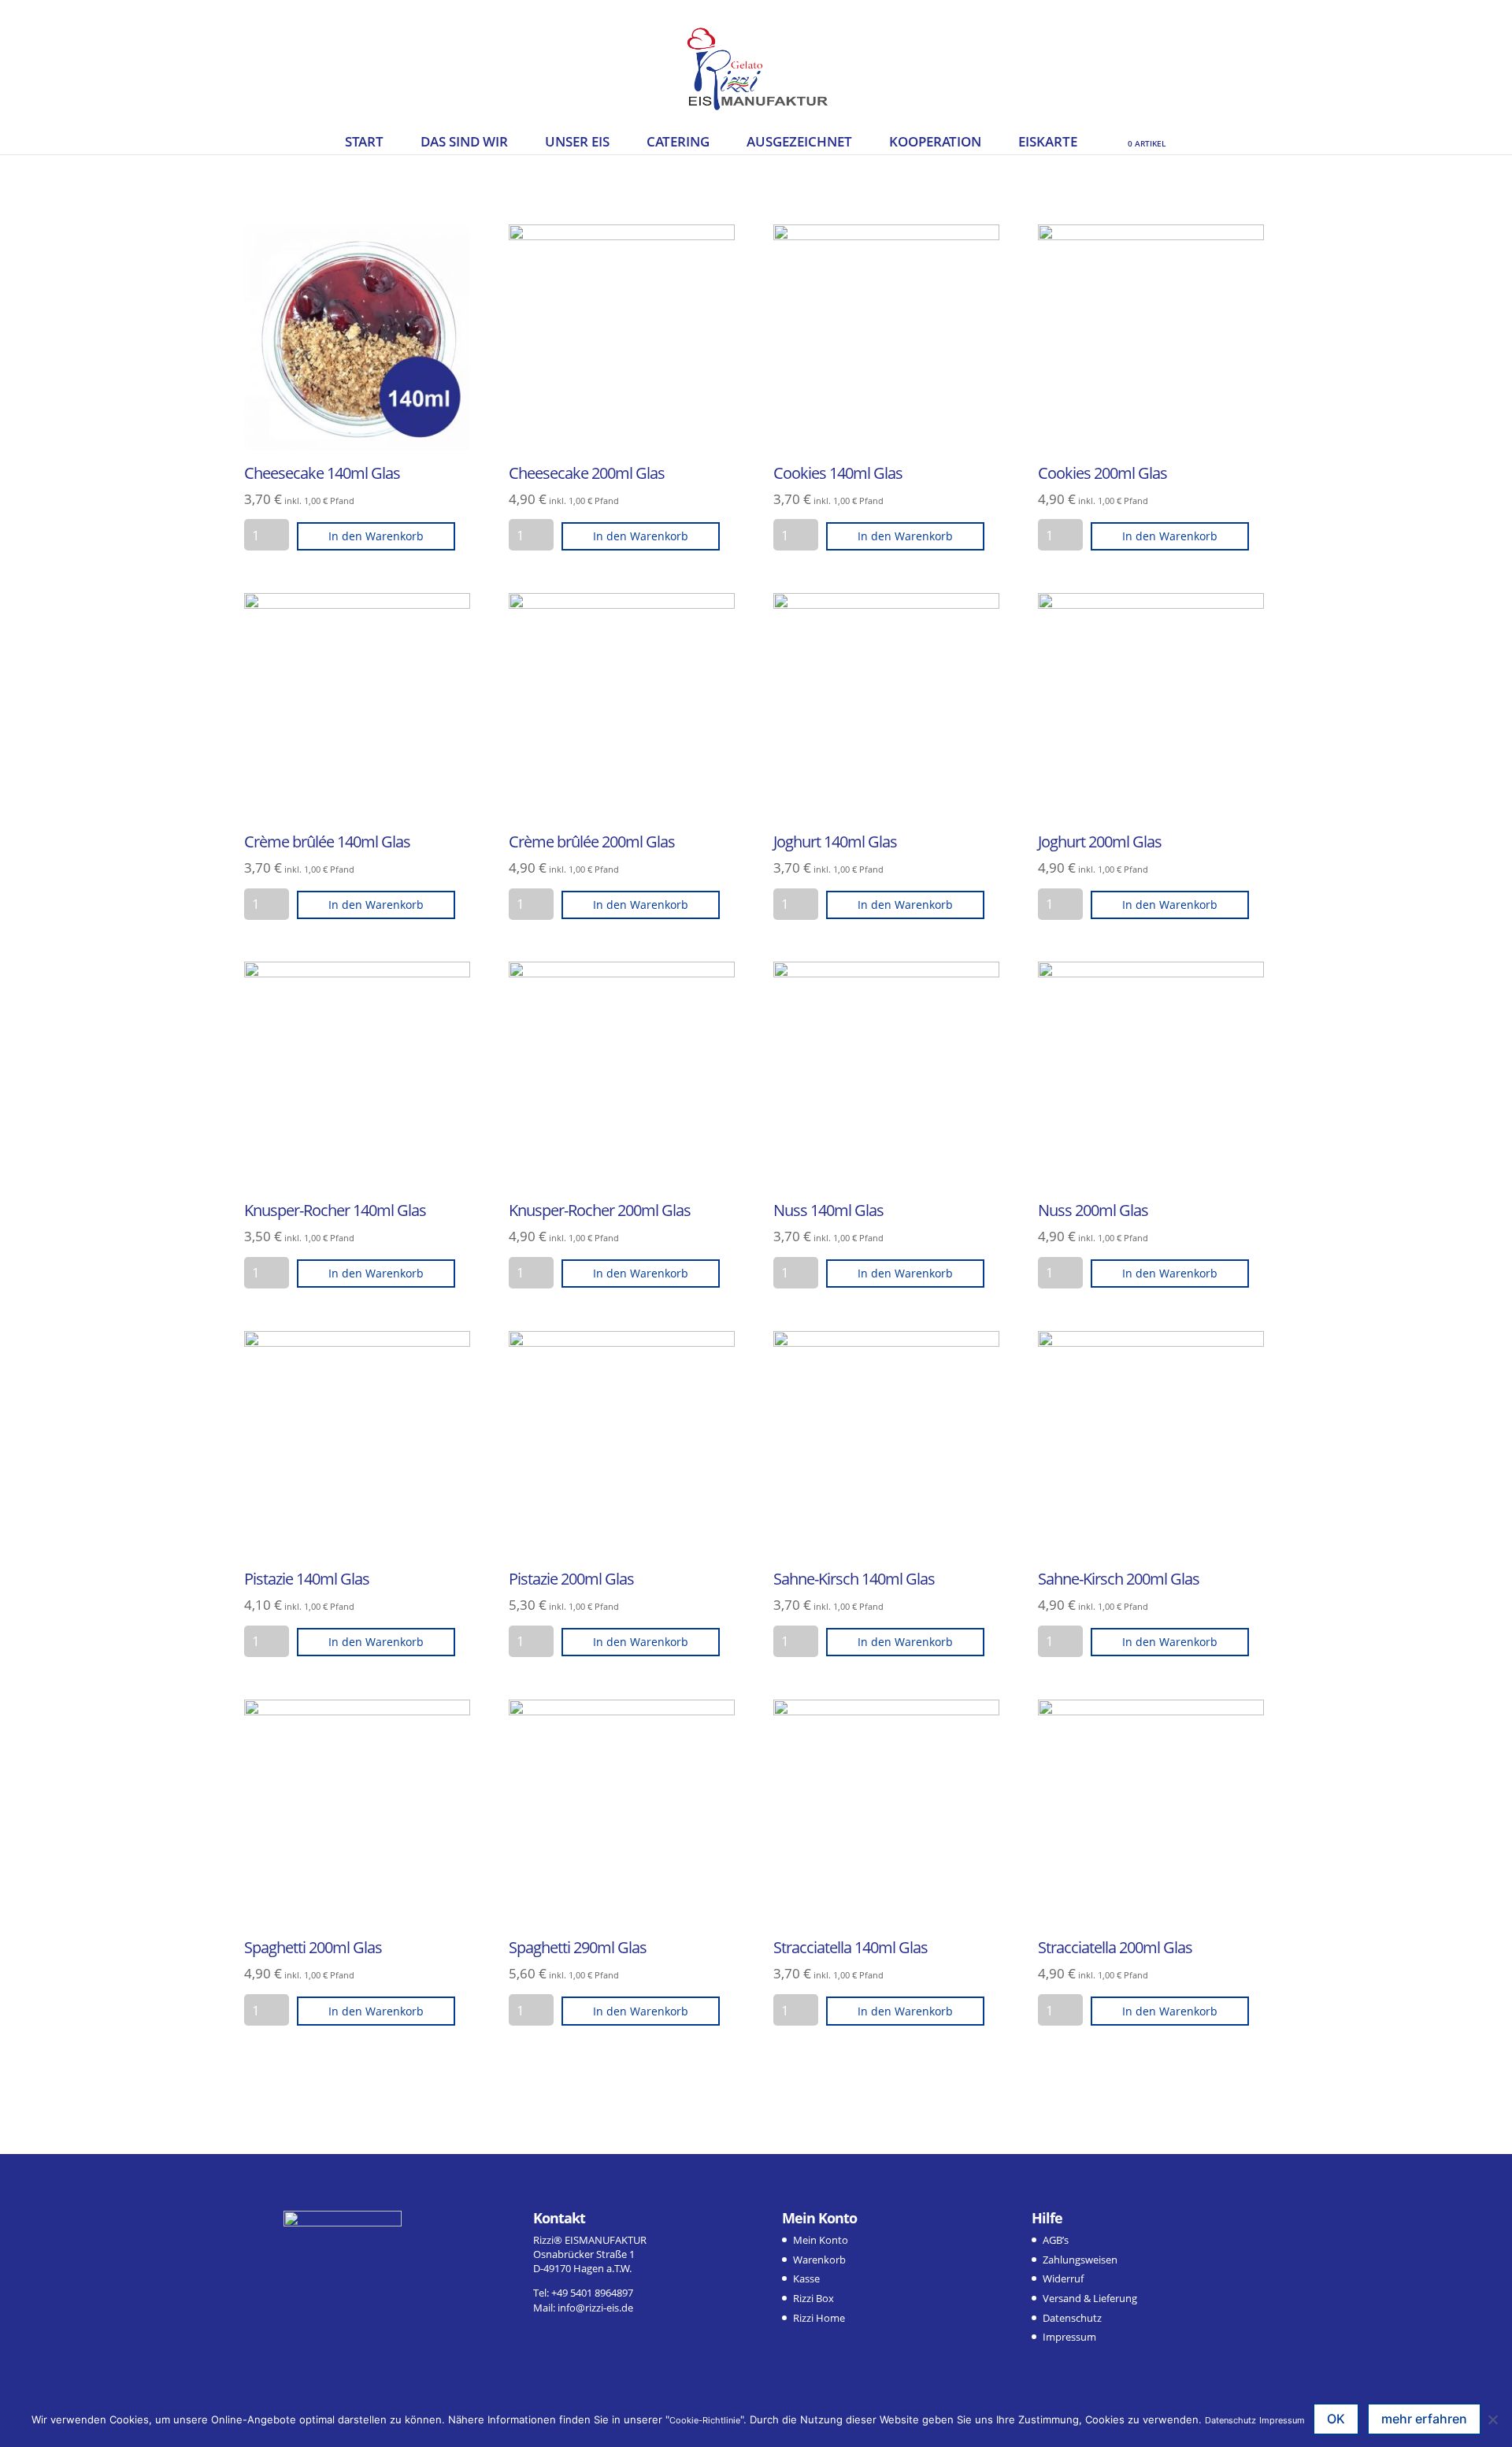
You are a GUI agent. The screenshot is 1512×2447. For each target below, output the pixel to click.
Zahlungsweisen (1080, 2260)
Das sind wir (464, 143)
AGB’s (1056, 2240)
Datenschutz (1072, 2318)
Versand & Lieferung (1090, 2298)
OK (1336, 2419)
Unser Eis (577, 143)
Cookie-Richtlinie (705, 2420)
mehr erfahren (1424, 2419)
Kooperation (935, 143)
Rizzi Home (819, 2318)
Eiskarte (1048, 143)
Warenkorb (819, 2260)
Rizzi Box (813, 2298)
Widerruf (1063, 2278)
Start (364, 143)
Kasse (806, 2278)
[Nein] (1492, 2419)
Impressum (1069, 2337)
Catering (678, 143)
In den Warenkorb (376, 536)
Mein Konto (821, 2240)
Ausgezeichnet (799, 143)
